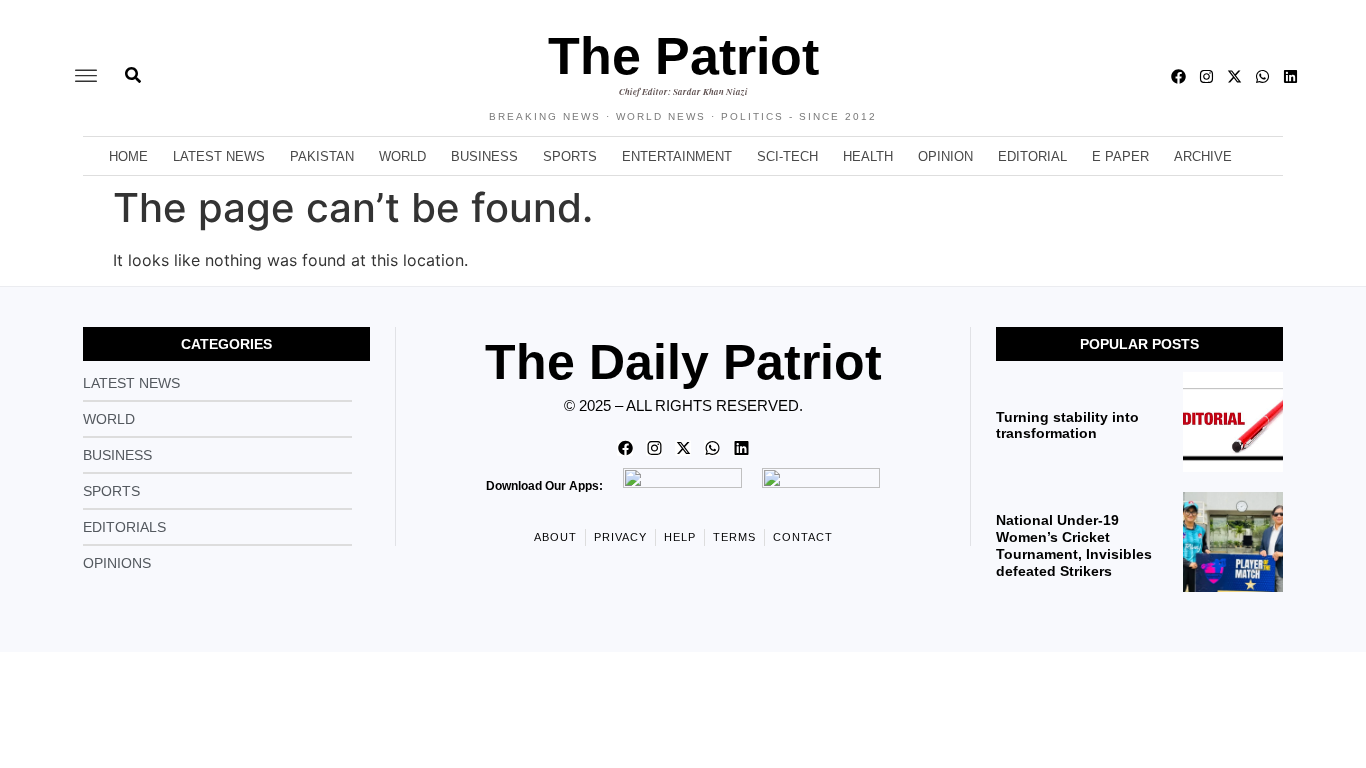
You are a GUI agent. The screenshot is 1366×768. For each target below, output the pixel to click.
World (402, 156)
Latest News (219, 156)
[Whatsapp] (1262, 76)
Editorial (1032, 156)
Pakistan (322, 156)
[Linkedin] (1290, 76)
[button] (86, 76)
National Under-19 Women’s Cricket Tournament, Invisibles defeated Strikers (1074, 545)
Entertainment (677, 156)
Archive (1203, 156)
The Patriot (683, 56)
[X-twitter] (1234, 76)
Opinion (945, 156)
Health (868, 156)
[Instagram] (1206, 76)
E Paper (1120, 156)
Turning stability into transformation (1067, 425)
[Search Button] (133, 65)
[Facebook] (1178, 76)
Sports (570, 156)
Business (484, 156)
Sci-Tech (787, 156)
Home (128, 156)
